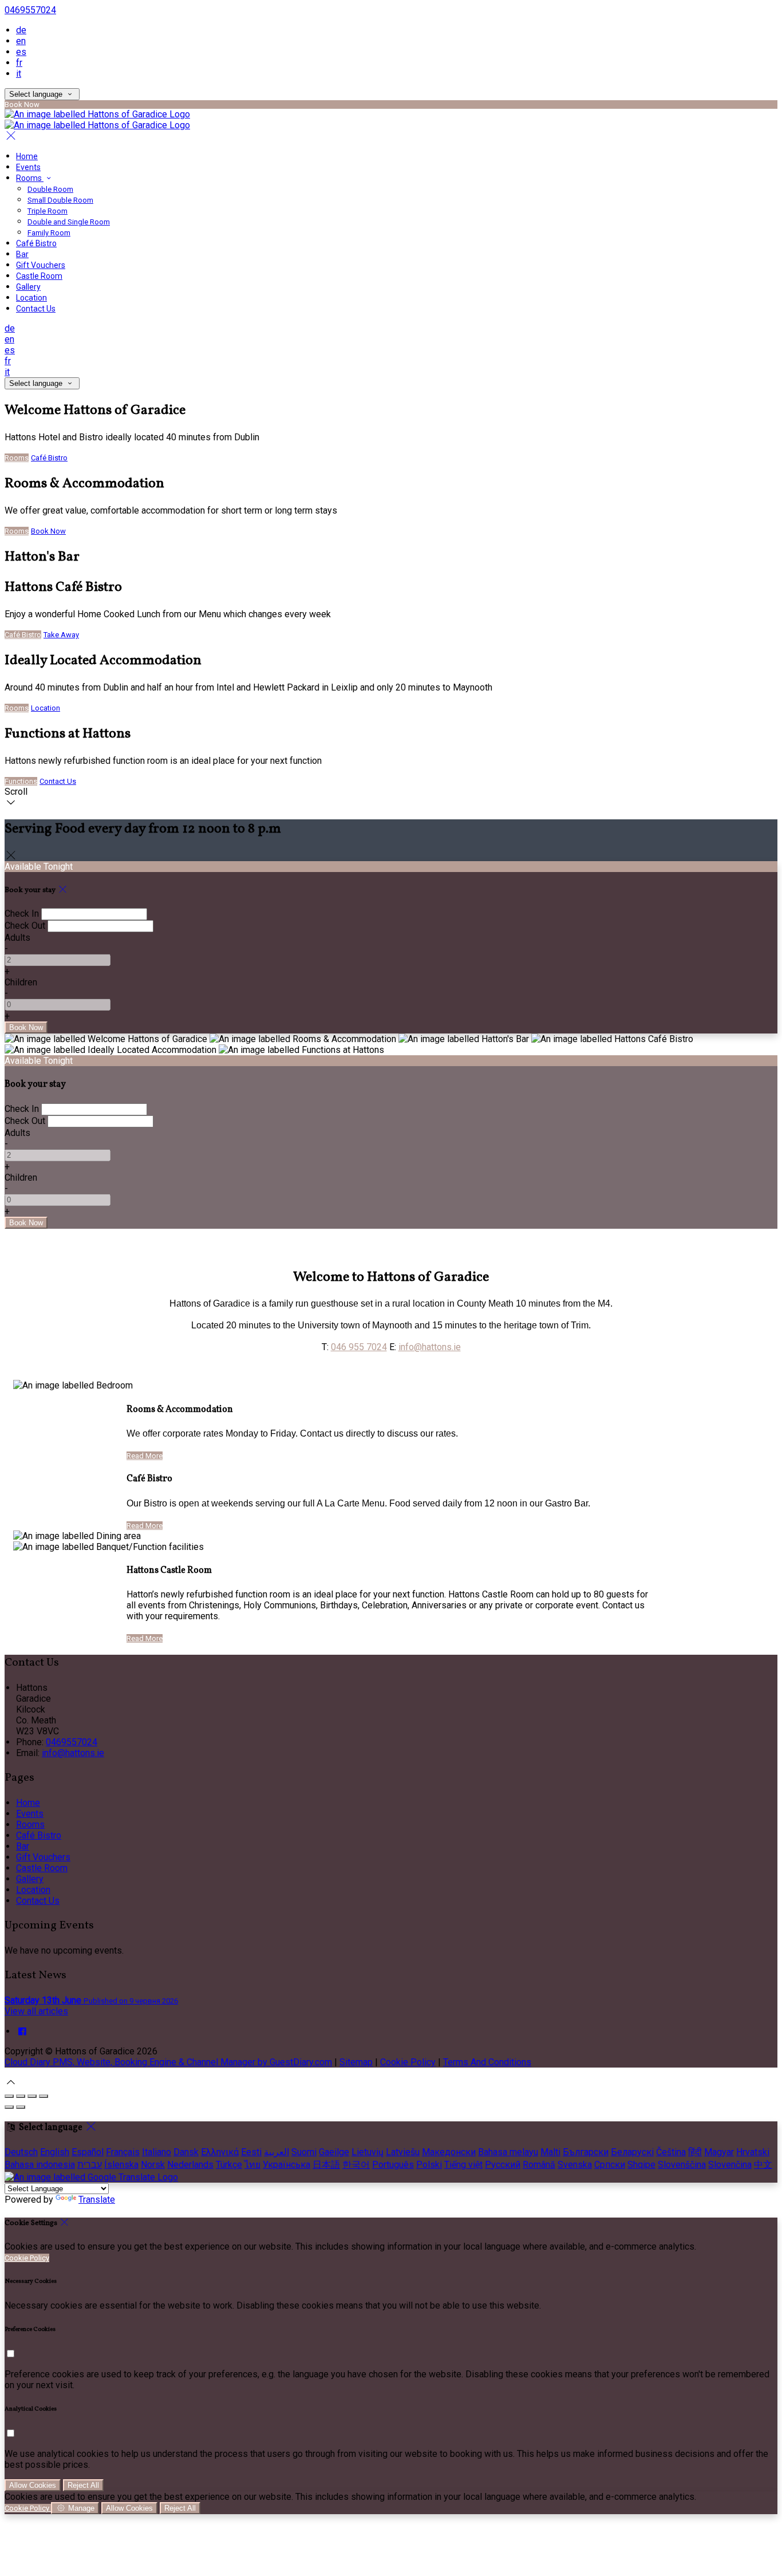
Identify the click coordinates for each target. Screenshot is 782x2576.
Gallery (28, 287)
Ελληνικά (220, 2152)
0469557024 (30, 10)
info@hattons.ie (430, 1347)
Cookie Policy (408, 2062)
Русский (503, 2165)
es (21, 52)
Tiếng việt (463, 2165)
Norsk (153, 2165)
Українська (287, 2165)
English (55, 2152)
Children (21, 982)
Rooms (30, 178)
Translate (97, 2200)
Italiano (157, 2152)
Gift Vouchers (41, 265)
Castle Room (39, 276)
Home (27, 156)
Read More (145, 1456)
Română (539, 2165)
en (21, 41)
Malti (550, 2152)
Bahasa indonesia (40, 2165)
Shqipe (641, 2165)
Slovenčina (730, 2165)
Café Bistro (36, 243)
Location (31, 298)
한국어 (356, 2165)
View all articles (36, 2011)
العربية (277, 2152)
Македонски (449, 2152)
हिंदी (695, 2152)
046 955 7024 (359, 1347)
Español (88, 2152)
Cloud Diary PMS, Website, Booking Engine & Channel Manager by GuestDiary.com (168, 2062)
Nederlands (190, 2165)
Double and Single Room (69, 222)
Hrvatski (753, 2152)
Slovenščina (682, 2165)
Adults (17, 938)
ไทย (252, 2165)
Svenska (575, 2165)
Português (393, 2165)
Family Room (49, 233)
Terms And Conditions (487, 2062)
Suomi (304, 2152)
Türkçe (229, 2165)
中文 (763, 2165)
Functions (21, 781)
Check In (22, 914)
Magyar (719, 2152)
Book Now (48, 531)
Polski (429, 2165)
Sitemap (356, 2062)
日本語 (326, 2165)
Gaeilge (334, 2152)
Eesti (251, 2152)
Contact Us (36, 309)
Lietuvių (368, 2152)
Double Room (50, 189)
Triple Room (48, 211)
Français (123, 2152)
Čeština (671, 2152)
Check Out (25, 926)
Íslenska (121, 2165)
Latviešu (403, 2152)
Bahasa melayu (508, 2152)
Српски (610, 2165)
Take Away (61, 635)
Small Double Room (60, 200)
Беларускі (632, 2152)
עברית (90, 2165)
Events (28, 167)
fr (19, 63)
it (19, 74)
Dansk (186, 2152)
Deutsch (21, 2152)
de (21, 30)
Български (586, 2152)
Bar (22, 254)
